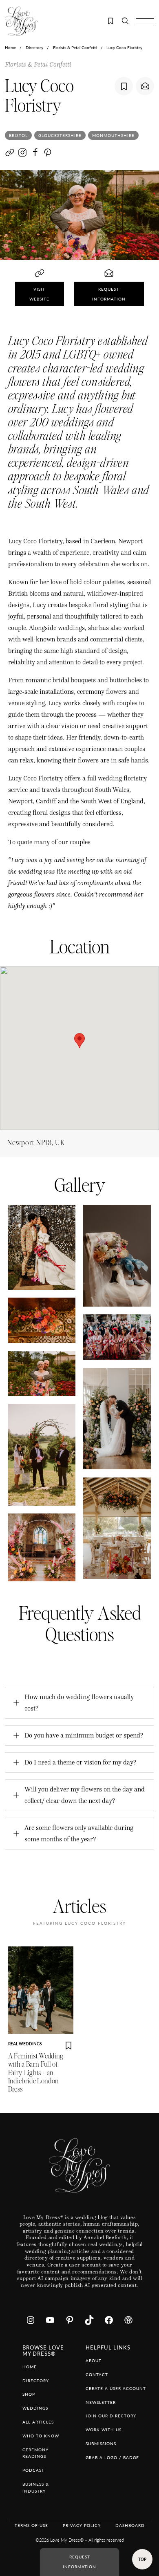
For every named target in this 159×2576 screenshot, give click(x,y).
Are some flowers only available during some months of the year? (79, 1833)
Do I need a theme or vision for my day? (80, 1762)
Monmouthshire (113, 135)
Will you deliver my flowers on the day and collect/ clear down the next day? (85, 1795)
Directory (34, 47)
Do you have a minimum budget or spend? (84, 1735)
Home (10, 47)
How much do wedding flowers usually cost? (79, 1703)
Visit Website (39, 294)
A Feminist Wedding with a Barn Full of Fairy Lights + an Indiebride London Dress (36, 2073)
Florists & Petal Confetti (75, 47)
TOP (142, 2559)
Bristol (18, 135)
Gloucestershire (60, 135)
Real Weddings (25, 2044)
